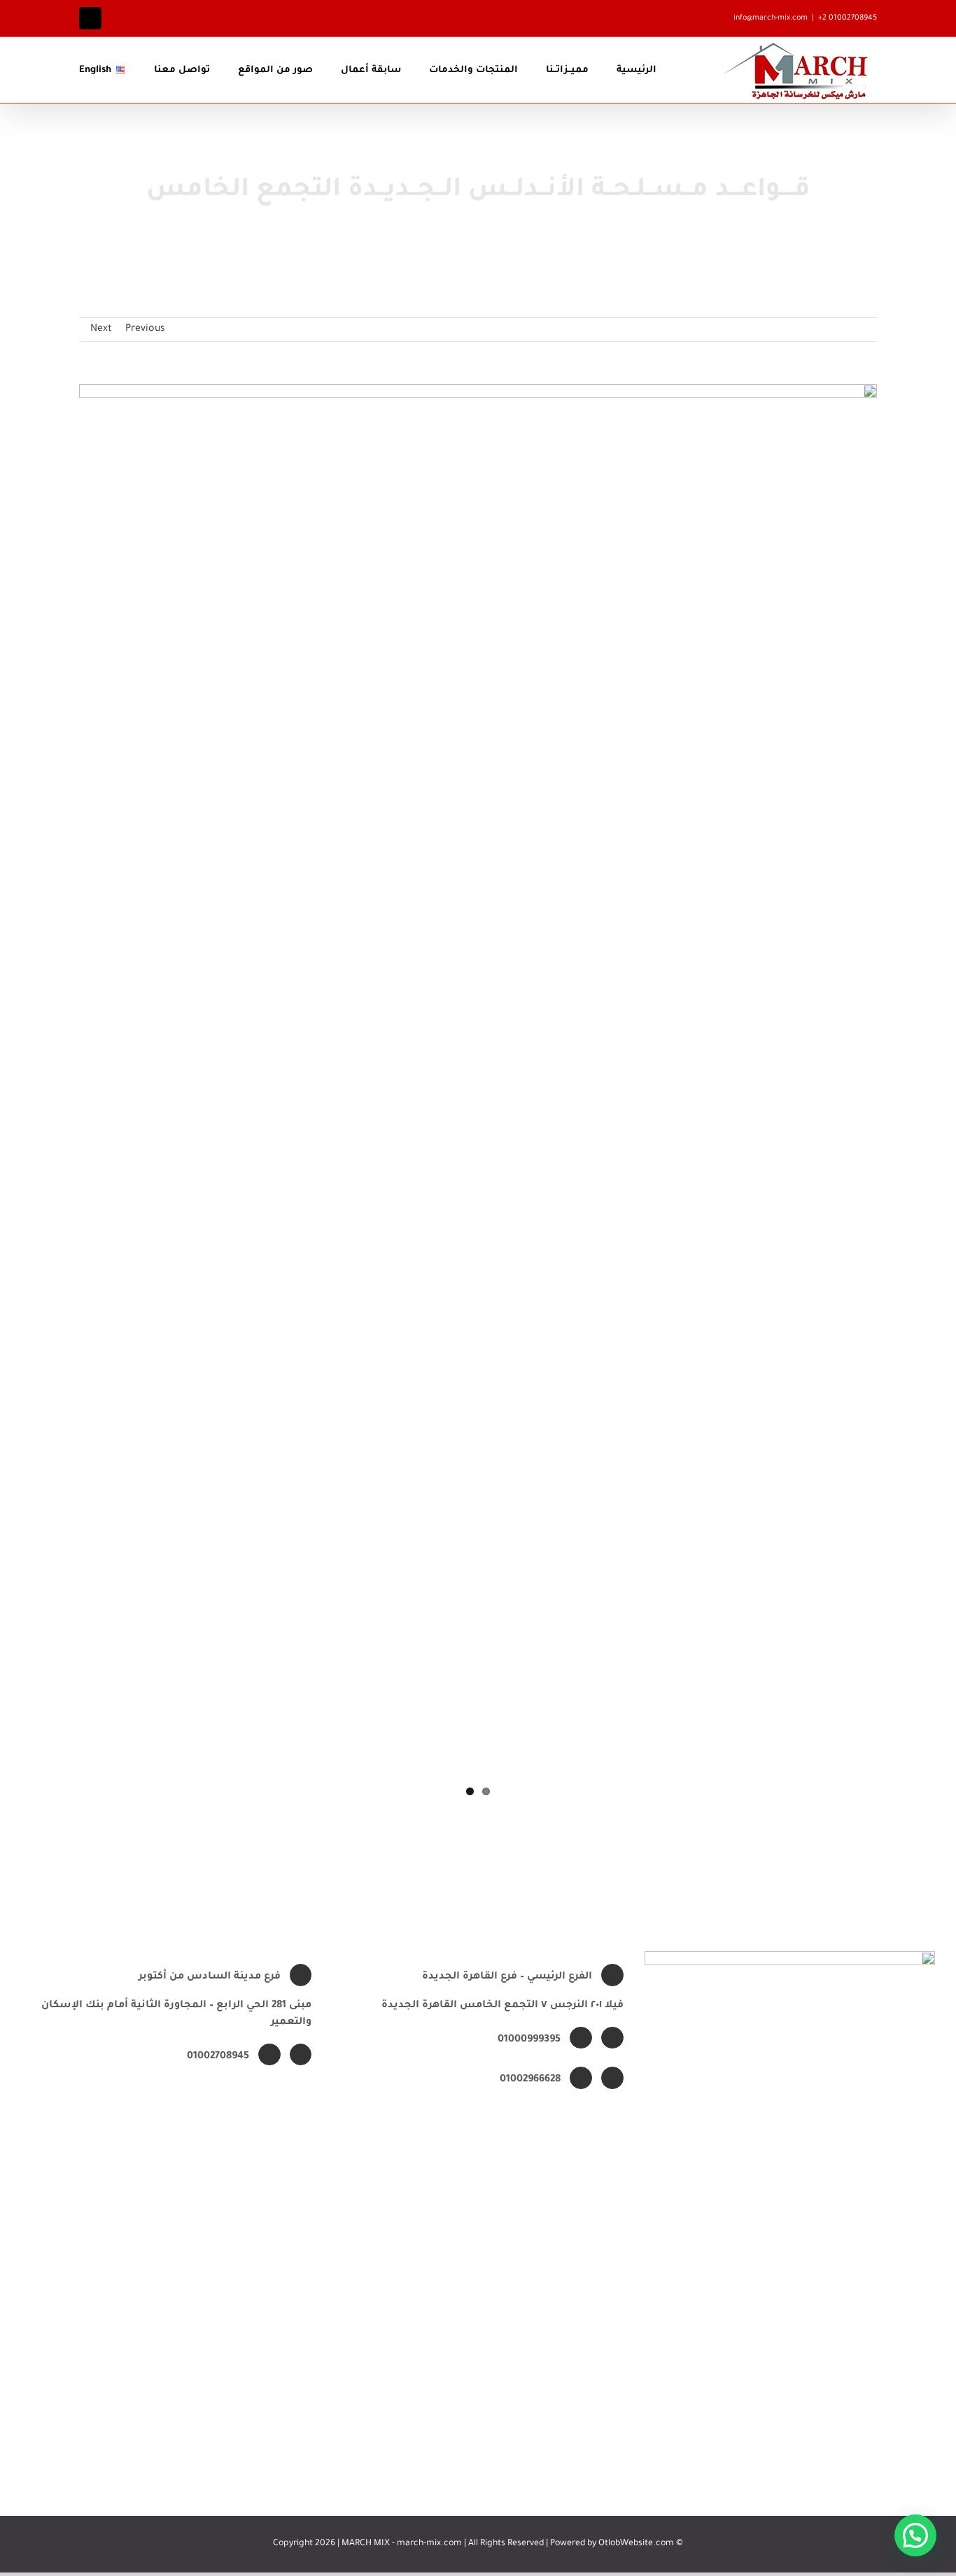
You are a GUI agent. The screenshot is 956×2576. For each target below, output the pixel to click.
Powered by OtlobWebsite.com (612, 2544)
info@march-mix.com (771, 18)
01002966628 (530, 2080)
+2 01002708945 (848, 18)
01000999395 (529, 2040)
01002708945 (218, 2057)
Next (101, 330)
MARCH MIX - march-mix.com (403, 2544)
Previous (145, 330)
